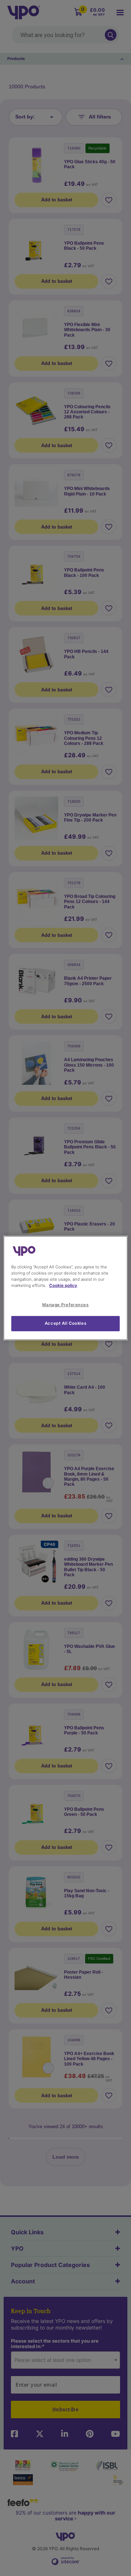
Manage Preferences (65, 1305)
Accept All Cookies (65, 1323)
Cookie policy (63, 1285)
